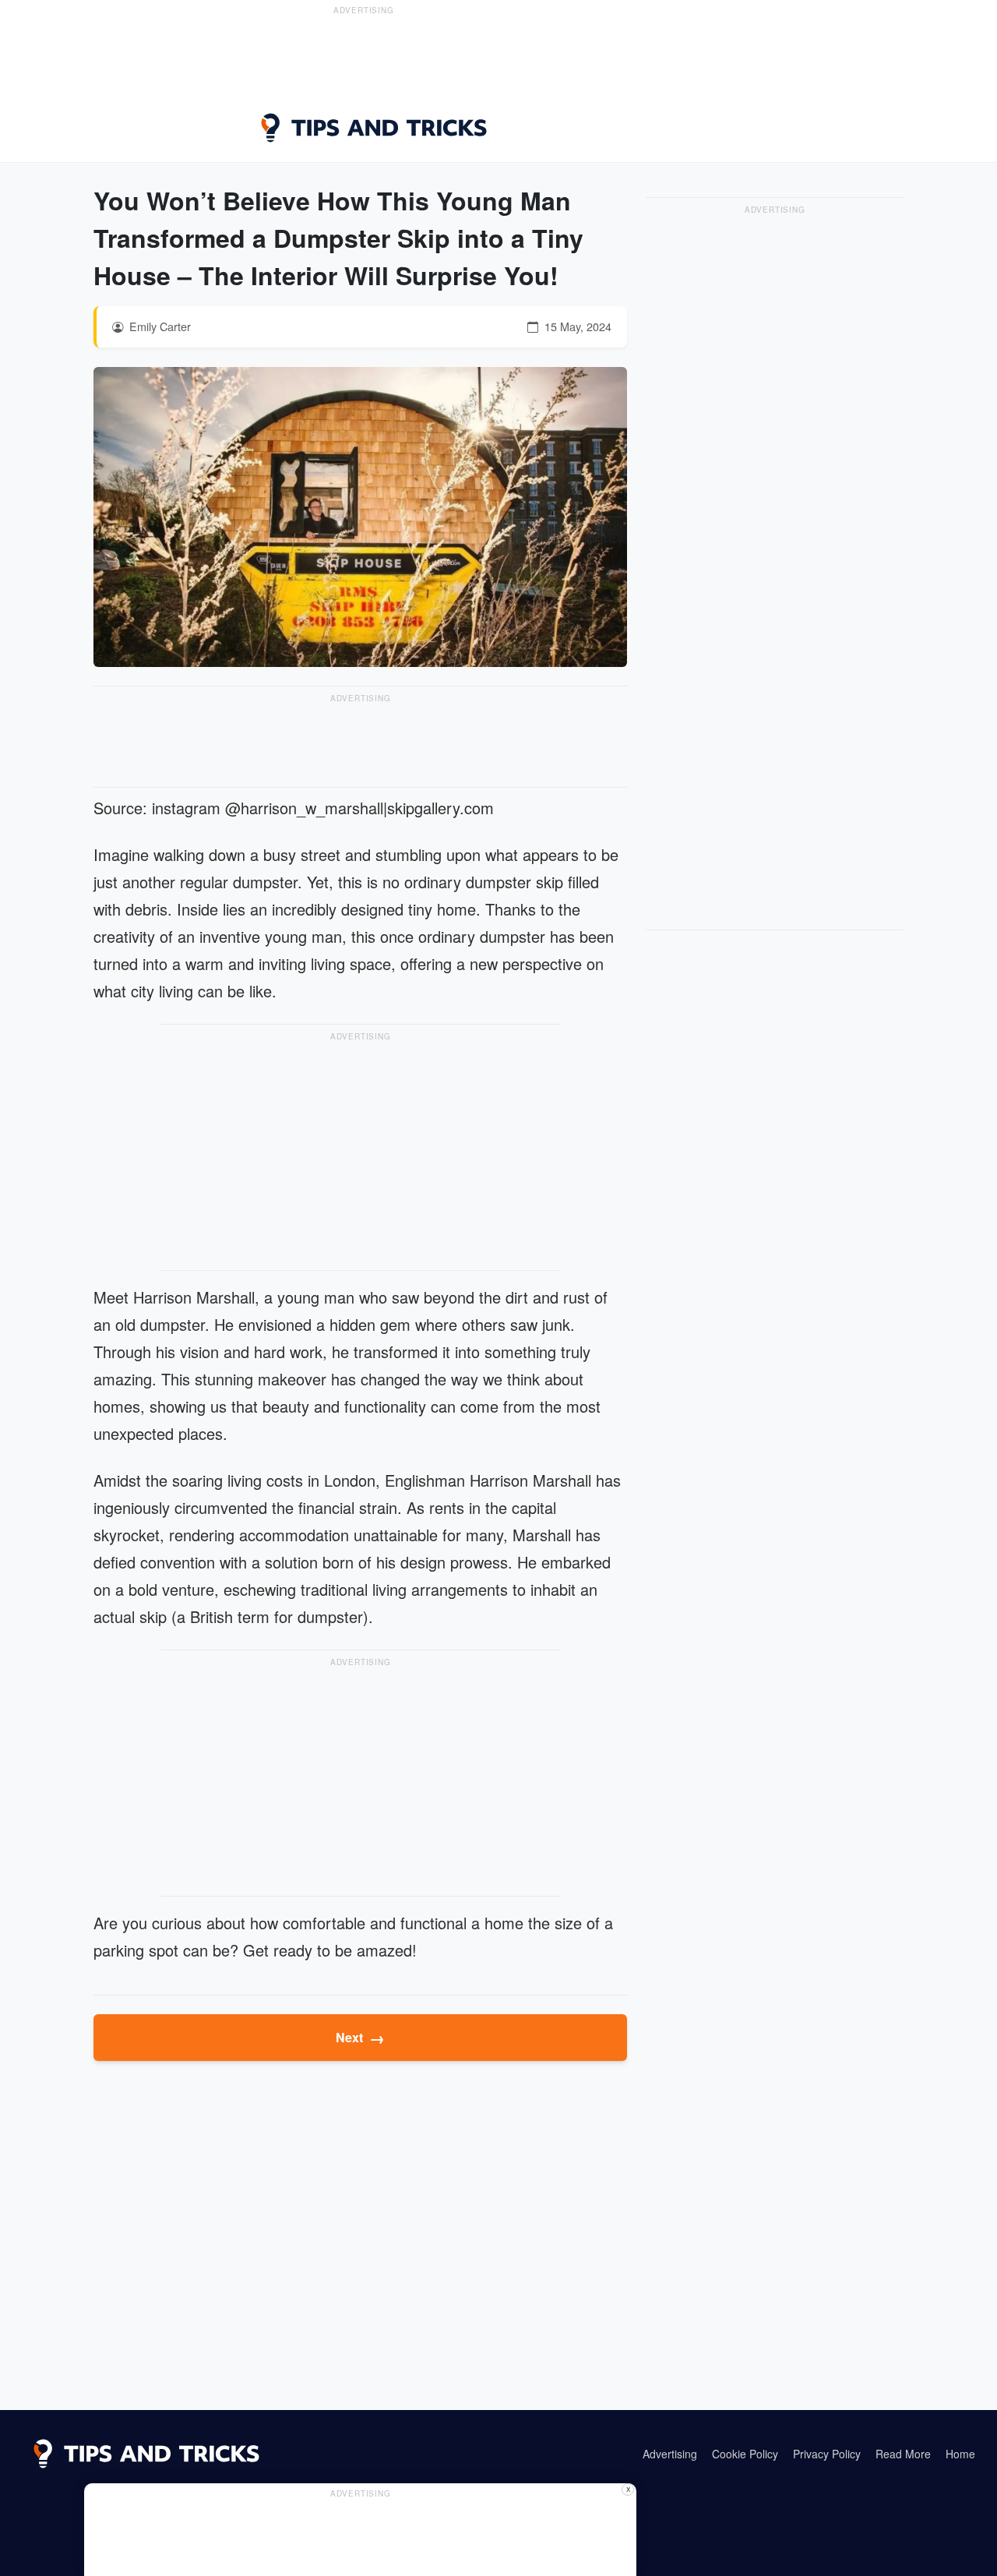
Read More (903, 2454)
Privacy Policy (827, 2454)
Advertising (670, 2454)
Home (960, 2454)
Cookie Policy (745, 2454)
